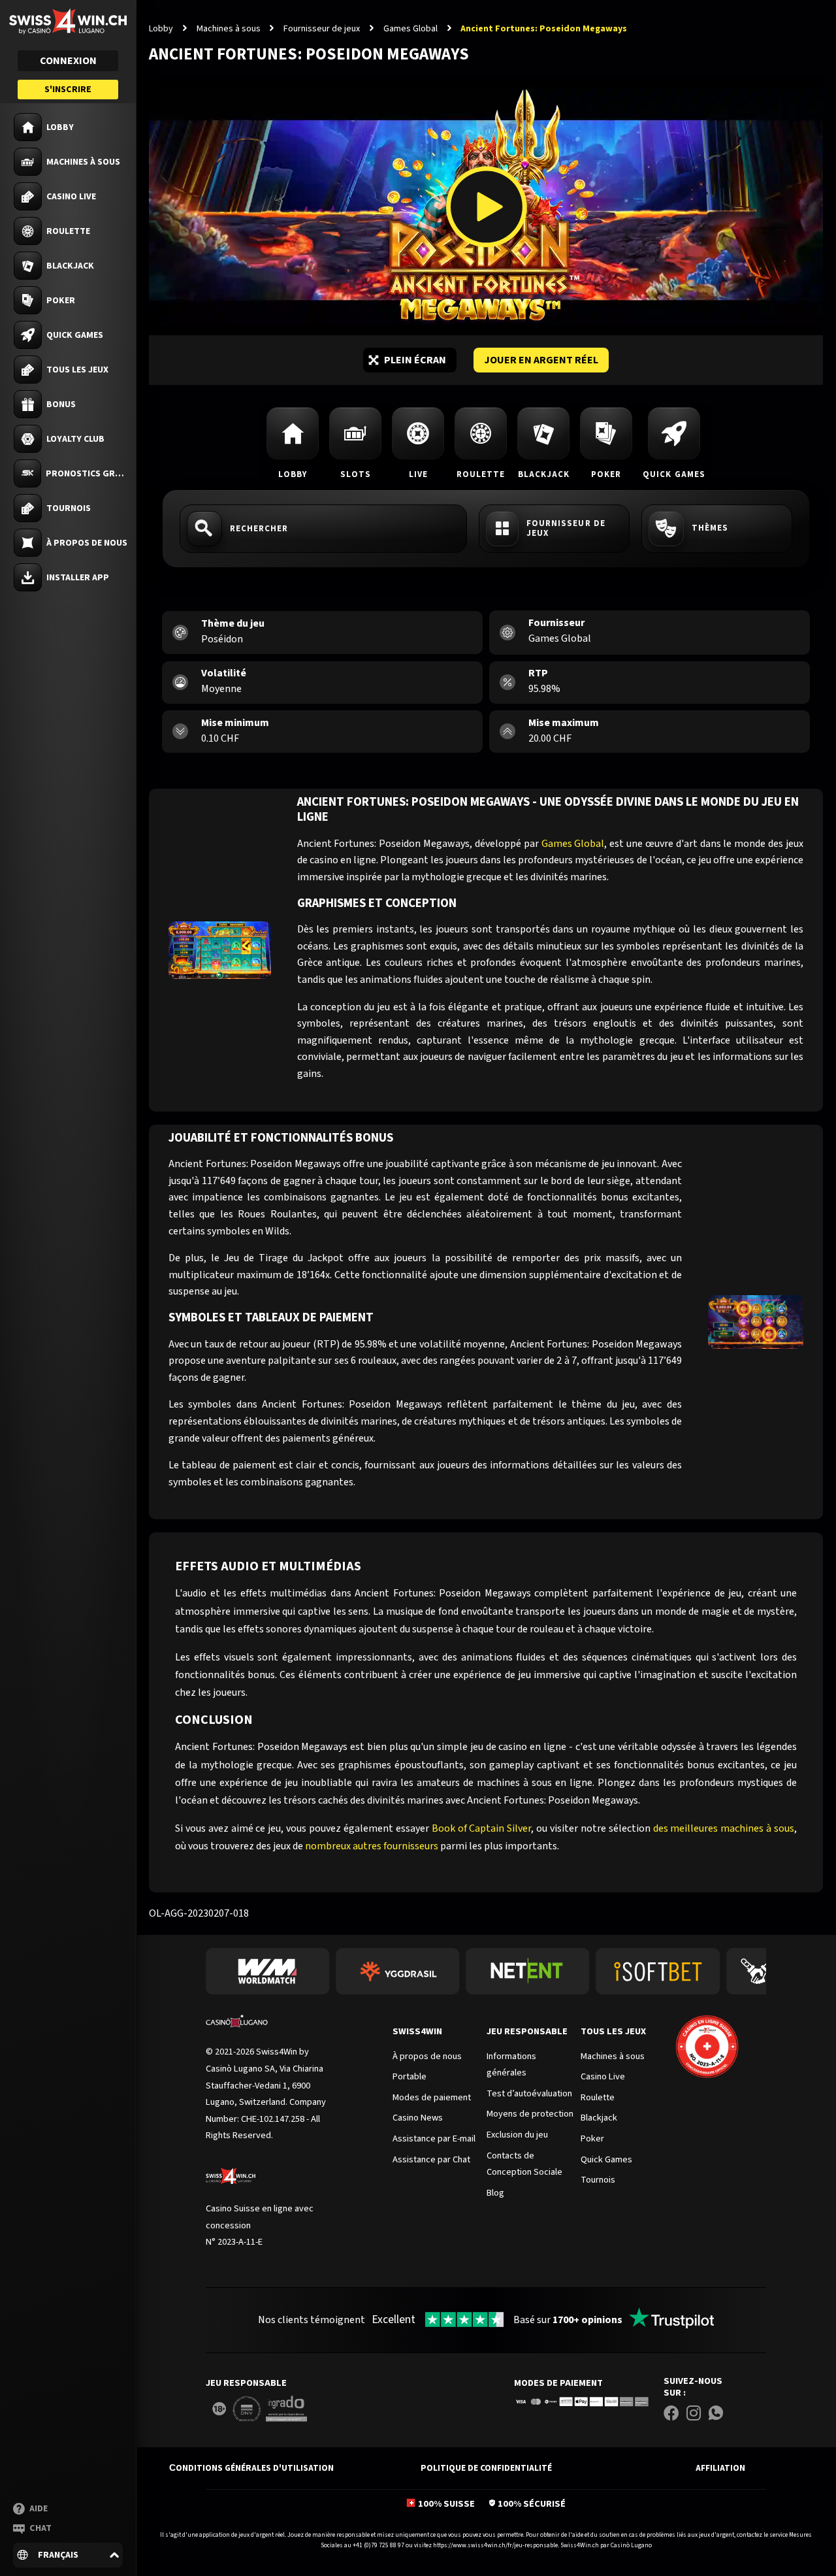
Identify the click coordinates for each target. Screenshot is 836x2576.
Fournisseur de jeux (322, 29)
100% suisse (446, 2504)
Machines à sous (229, 29)
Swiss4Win (417, 2031)
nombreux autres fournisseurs (372, 1846)
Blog (495, 2193)
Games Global (410, 29)
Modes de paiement (558, 2383)
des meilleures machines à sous (724, 1828)
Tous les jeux (613, 2031)
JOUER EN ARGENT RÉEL (541, 360)
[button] (68, 2555)
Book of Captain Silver (482, 1828)
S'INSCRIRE (68, 90)
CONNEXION (68, 61)
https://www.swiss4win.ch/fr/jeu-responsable (495, 2545)
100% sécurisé (532, 2504)
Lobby (161, 29)
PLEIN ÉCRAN (415, 360)
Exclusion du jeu (517, 2135)
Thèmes (710, 528)
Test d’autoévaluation (529, 2093)
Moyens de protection (530, 2114)
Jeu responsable (527, 2031)
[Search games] (323, 529)
